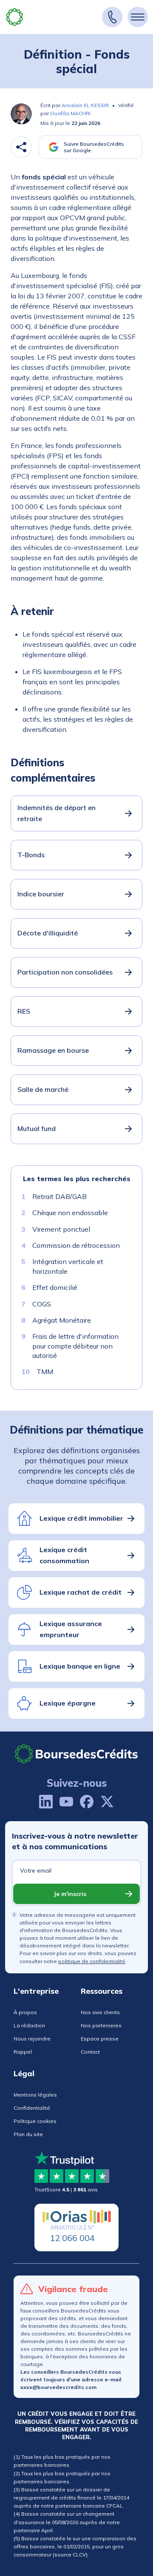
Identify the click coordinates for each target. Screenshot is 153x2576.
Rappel (23, 2052)
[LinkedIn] (46, 1802)
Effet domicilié (55, 1287)
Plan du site (28, 2134)
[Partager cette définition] (21, 147)
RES (24, 1011)
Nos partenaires (101, 2025)
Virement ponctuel (61, 1229)
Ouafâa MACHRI (70, 113)
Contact (90, 2052)
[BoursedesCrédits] (76, 1754)
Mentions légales (35, 2095)
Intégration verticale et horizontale (68, 1266)
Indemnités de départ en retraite (57, 813)
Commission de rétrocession (76, 1245)
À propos (25, 2012)
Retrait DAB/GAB (59, 1196)
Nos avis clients (100, 2012)
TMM (45, 1372)
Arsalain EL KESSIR (85, 105)
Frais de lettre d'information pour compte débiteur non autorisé (75, 1346)
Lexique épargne (68, 1703)
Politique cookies (35, 2121)
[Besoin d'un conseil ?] (112, 17)
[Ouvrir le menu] (138, 17)
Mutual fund (37, 1128)
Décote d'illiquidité (48, 933)
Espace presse (100, 2039)
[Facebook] (87, 1802)
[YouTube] (66, 1802)
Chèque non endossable (70, 1213)
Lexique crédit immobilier (81, 1518)
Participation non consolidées (65, 972)
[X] (107, 1802)
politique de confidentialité (92, 1961)
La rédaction (29, 2025)
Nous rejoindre (32, 2039)
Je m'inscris (70, 1894)
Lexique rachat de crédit (81, 1592)
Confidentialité (32, 2108)
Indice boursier (41, 894)
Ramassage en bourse (53, 1050)
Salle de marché (43, 1089)
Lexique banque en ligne (80, 1666)
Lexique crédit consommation (64, 1555)
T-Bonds (31, 855)
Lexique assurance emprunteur (71, 1629)
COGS (42, 1304)
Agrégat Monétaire (62, 1320)
